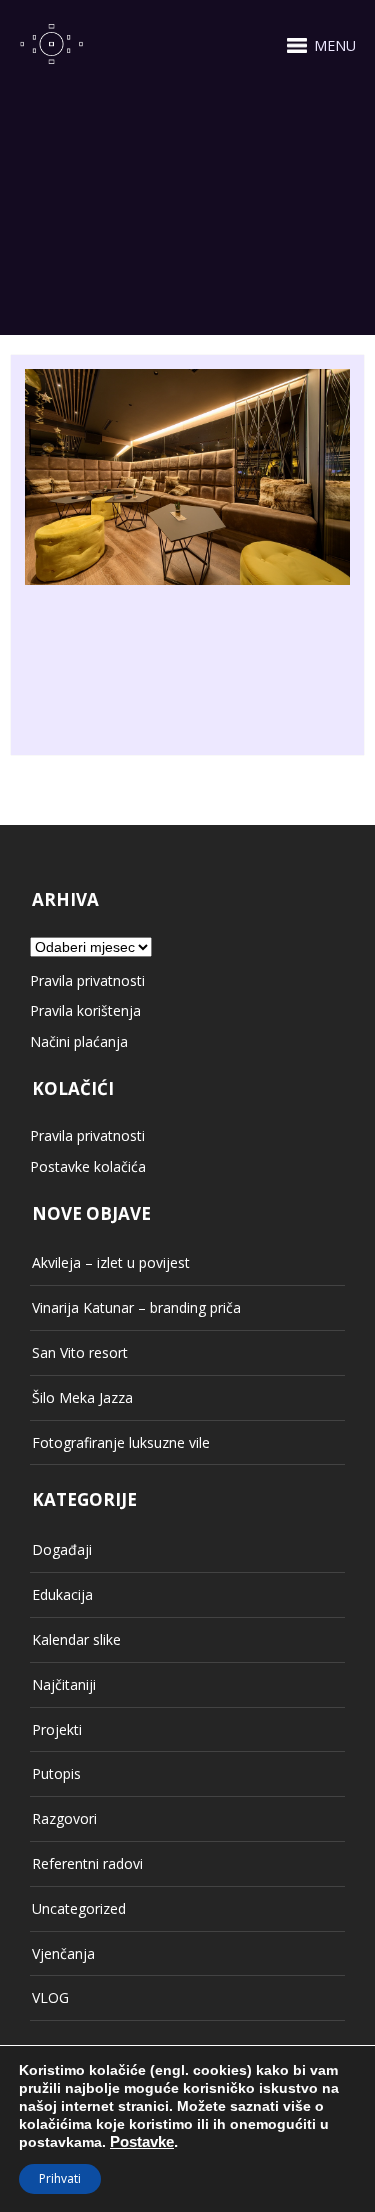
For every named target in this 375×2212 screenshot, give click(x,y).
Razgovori (64, 1818)
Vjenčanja (63, 1953)
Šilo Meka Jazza (82, 1397)
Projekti (57, 1729)
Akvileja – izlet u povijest (111, 1262)
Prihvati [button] (60, 2178)
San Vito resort (80, 1352)
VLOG (50, 1997)
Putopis (56, 1773)
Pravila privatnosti (87, 980)
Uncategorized (79, 1908)
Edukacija (62, 1594)
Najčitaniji (64, 1684)
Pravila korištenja (85, 1010)
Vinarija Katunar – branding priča (136, 1307)
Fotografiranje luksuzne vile (121, 1442)
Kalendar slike (76, 1639)
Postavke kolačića (88, 1166)
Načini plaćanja (79, 1041)
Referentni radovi (87, 1863)
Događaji (62, 1549)
